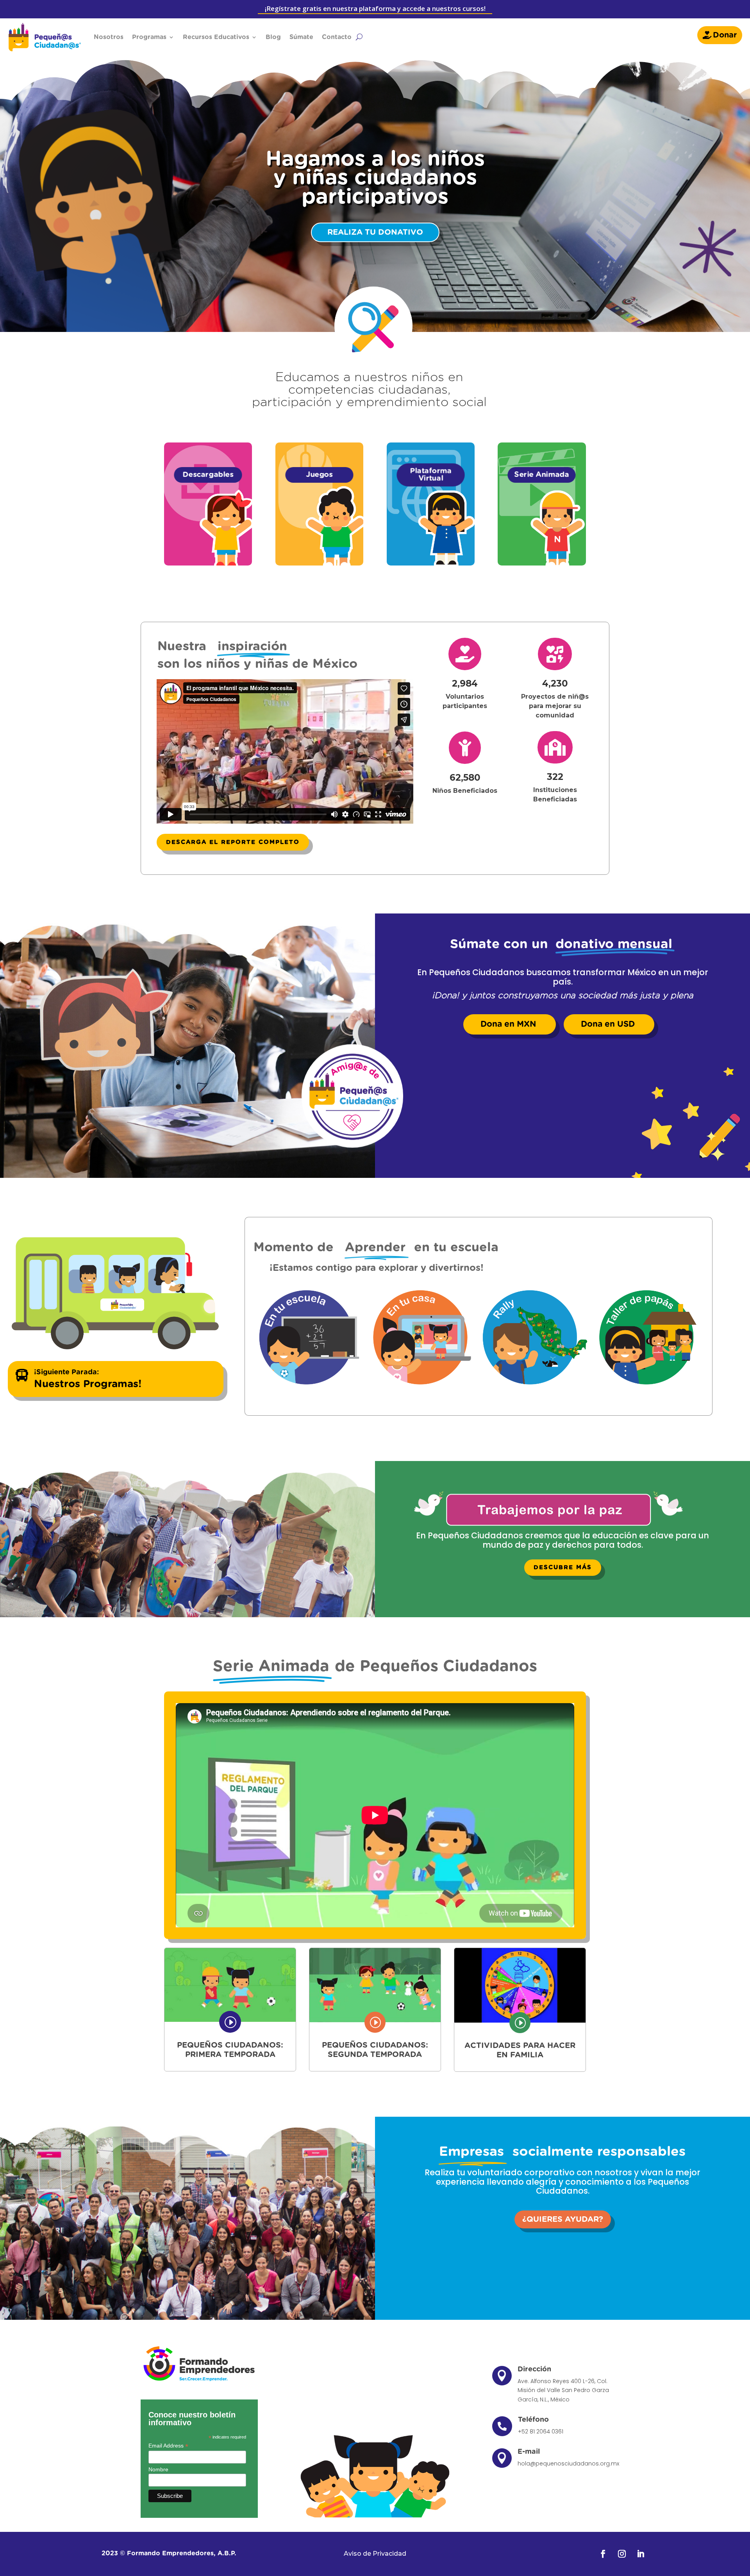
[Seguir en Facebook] (603, 2554)
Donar (725, 35)
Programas (149, 37)
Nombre (158, 2469)
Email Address (168, 2446)
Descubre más (563, 1567)
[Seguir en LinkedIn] (641, 2554)
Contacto (337, 37)
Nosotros (109, 37)
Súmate (301, 37)
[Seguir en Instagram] (622, 2554)
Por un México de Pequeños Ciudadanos (375, 184)
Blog (273, 37)
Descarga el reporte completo (233, 842)
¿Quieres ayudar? (563, 2219)
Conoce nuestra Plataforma (375, 237)
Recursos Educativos (216, 37)
